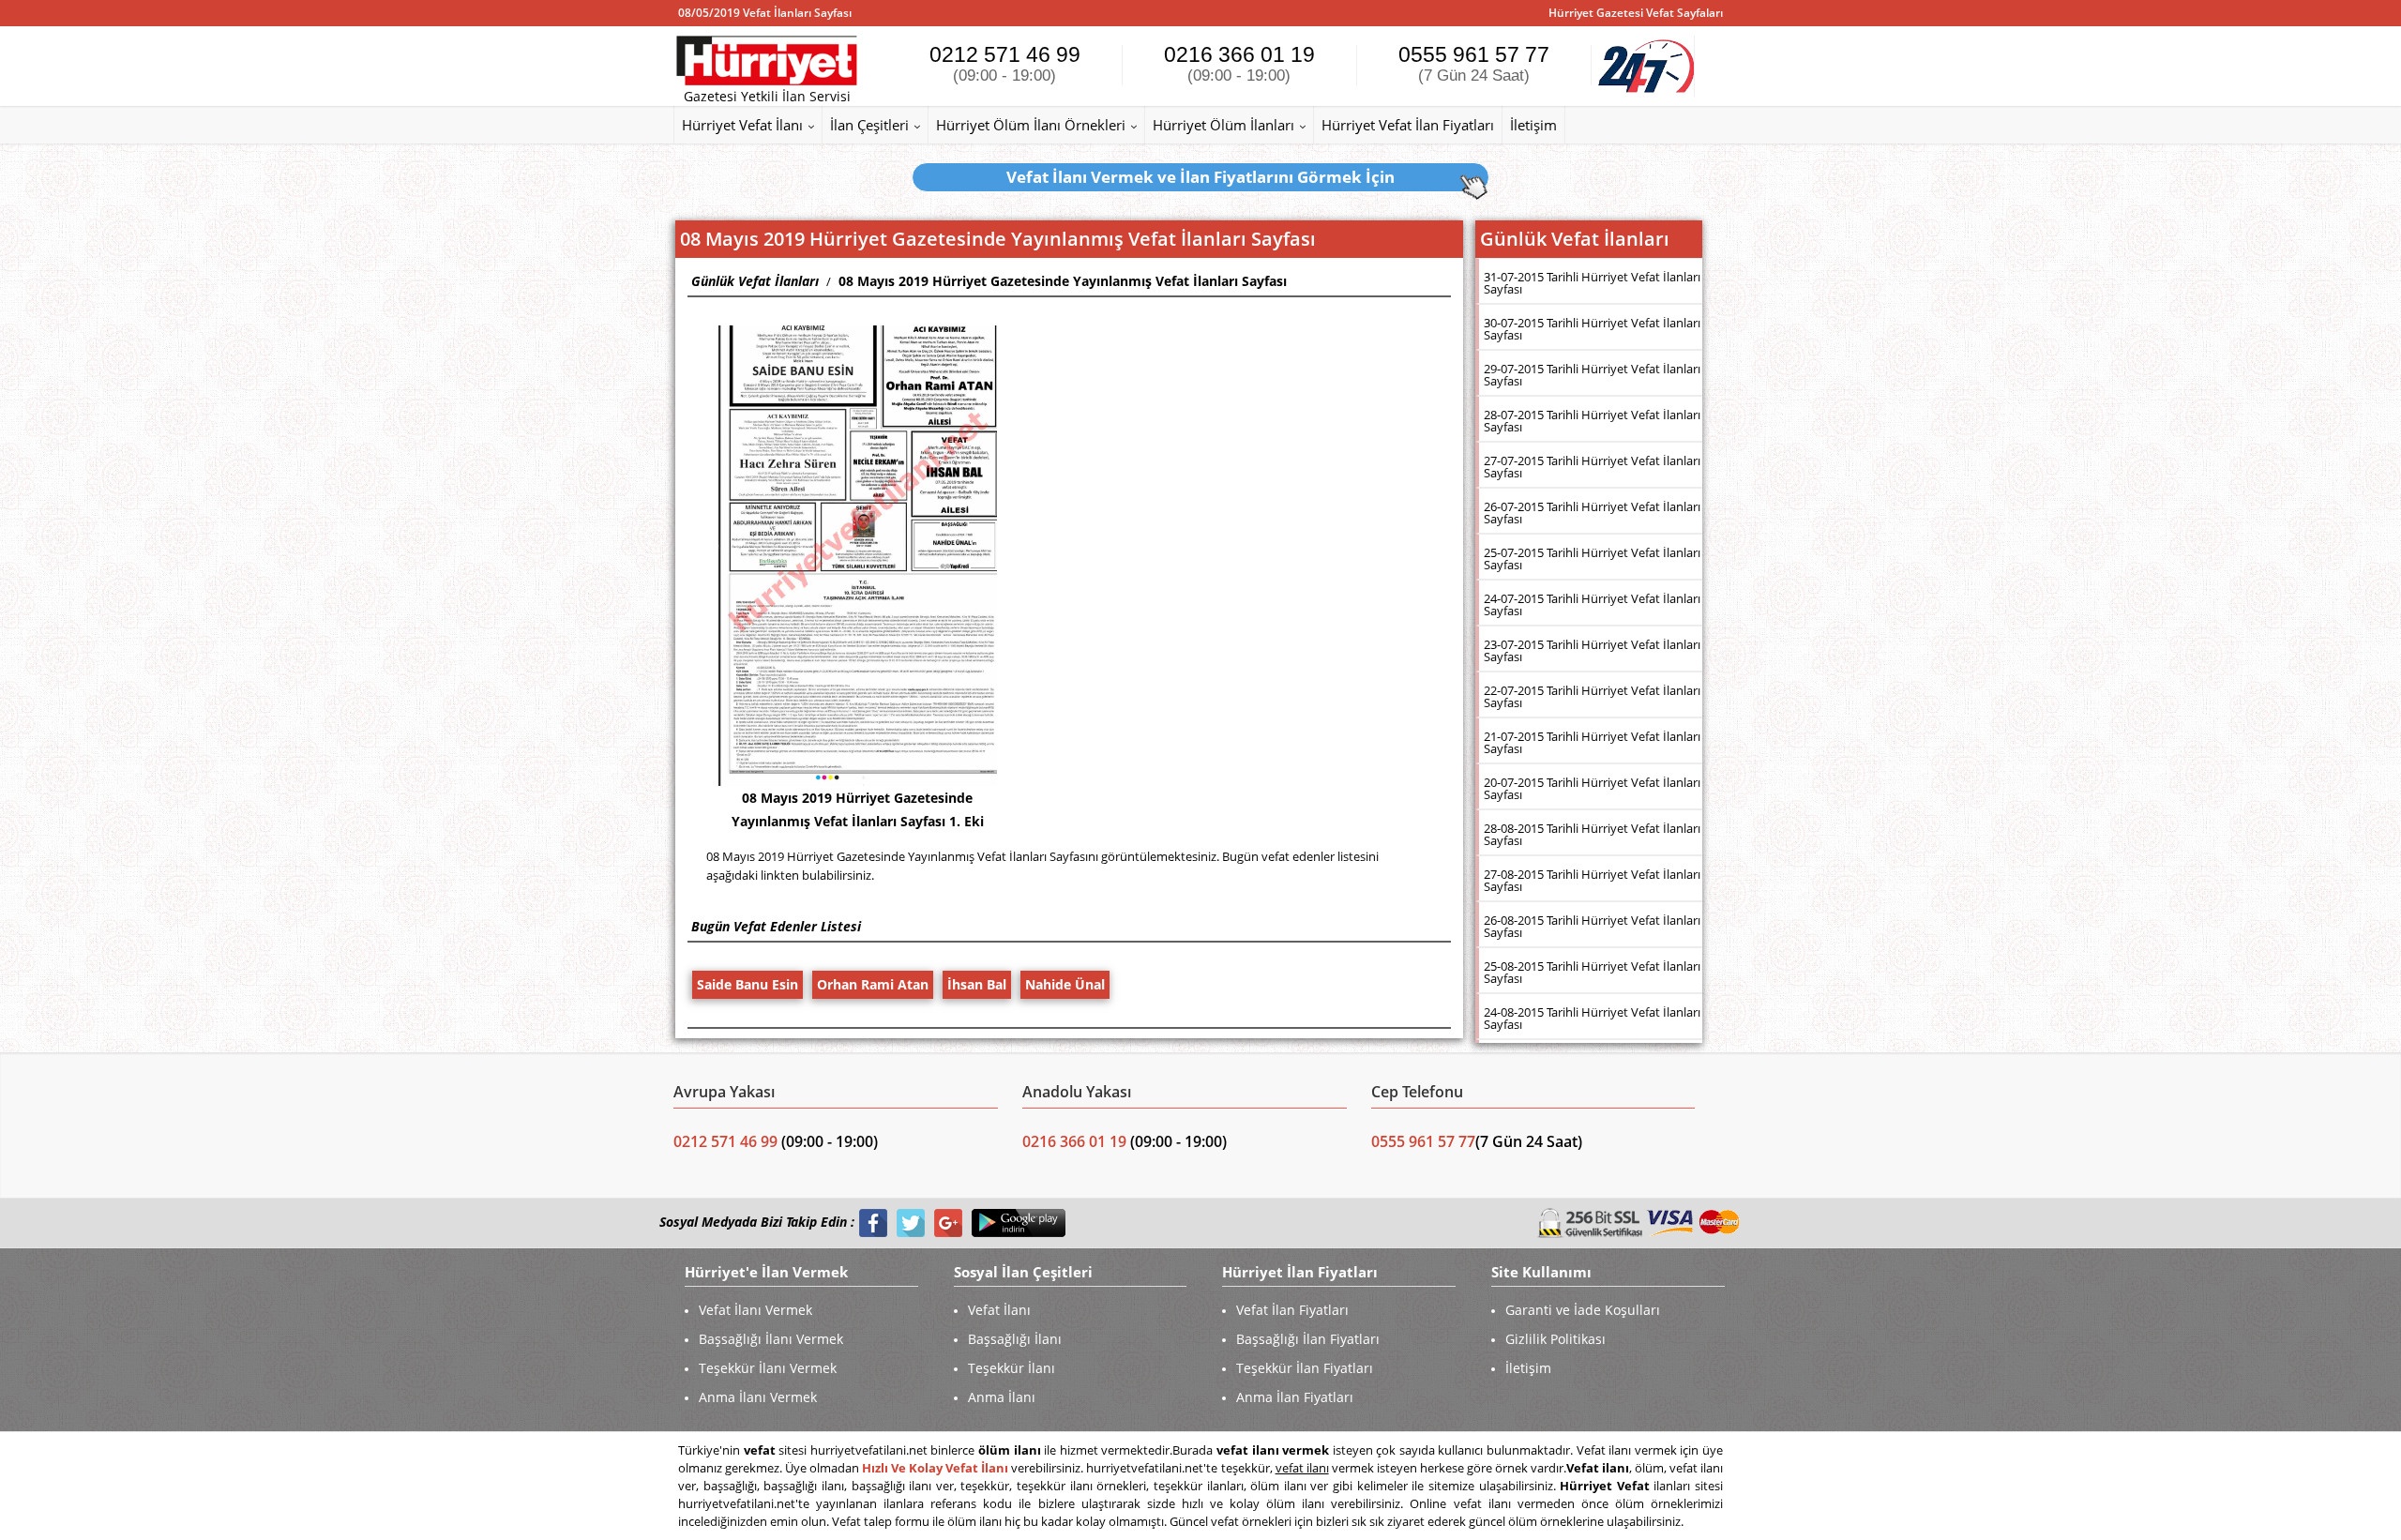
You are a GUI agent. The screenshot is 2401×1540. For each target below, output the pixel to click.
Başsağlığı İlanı (1015, 1339)
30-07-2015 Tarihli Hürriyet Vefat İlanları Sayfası (1592, 329)
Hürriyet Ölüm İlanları (1223, 125)
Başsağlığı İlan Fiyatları (1308, 1339)
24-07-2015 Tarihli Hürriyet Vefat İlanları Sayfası (1592, 604)
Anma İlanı (1002, 1397)
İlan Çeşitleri (869, 125)
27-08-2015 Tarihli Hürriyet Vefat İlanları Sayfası (1592, 880)
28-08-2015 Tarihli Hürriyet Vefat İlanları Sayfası (1592, 834)
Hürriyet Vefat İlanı (742, 125)
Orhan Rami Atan (873, 984)
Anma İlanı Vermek (758, 1397)
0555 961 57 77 (1474, 63)
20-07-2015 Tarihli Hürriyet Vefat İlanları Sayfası (1592, 788)
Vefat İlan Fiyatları (1292, 1310)
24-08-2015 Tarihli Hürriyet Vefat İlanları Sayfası (1592, 1018)
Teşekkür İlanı (1012, 1368)
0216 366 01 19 (1239, 63)
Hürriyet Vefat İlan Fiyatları (1408, 125)
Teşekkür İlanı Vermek (768, 1368)
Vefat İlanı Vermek (755, 1310)
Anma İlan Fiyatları (1295, 1397)
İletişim (1533, 125)
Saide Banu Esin (747, 984)
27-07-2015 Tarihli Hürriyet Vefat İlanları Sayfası (1592, 467)
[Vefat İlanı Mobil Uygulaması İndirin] (1019, 1223)
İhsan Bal (977, 984)
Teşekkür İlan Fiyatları (1305, 1368)
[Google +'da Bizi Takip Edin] (948, 1223)
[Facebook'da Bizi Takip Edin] (873, 1223)
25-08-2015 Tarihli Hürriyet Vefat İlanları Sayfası (1592, 972)
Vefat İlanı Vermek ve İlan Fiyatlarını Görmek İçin (1200, 177)
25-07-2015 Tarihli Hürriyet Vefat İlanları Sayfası (1592, 559)
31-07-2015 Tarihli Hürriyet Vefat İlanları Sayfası (1592, 283)
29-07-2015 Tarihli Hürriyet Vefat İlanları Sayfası (1592, 375)
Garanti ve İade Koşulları (1583, 1310)
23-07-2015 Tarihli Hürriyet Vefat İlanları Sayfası (1592, 650)
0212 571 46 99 (1005, 63)
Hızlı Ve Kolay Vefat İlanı (935, 1468)
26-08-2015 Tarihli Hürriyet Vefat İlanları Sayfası (1592, 926)
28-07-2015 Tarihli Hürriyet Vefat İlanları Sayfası (1592, 421)
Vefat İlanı (999, 1310)
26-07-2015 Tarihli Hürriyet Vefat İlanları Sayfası (1592, 513)
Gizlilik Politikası (1555, 1339)
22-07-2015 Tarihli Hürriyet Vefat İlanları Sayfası (1592, 696)
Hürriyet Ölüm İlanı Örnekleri (1031, 125)
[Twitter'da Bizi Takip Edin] (911, 1223)
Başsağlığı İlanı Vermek (771, 1339)
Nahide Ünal (1065, 984)
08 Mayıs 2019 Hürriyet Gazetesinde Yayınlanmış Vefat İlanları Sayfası (1063, 281)
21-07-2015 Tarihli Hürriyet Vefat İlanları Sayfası (1592, 742)
